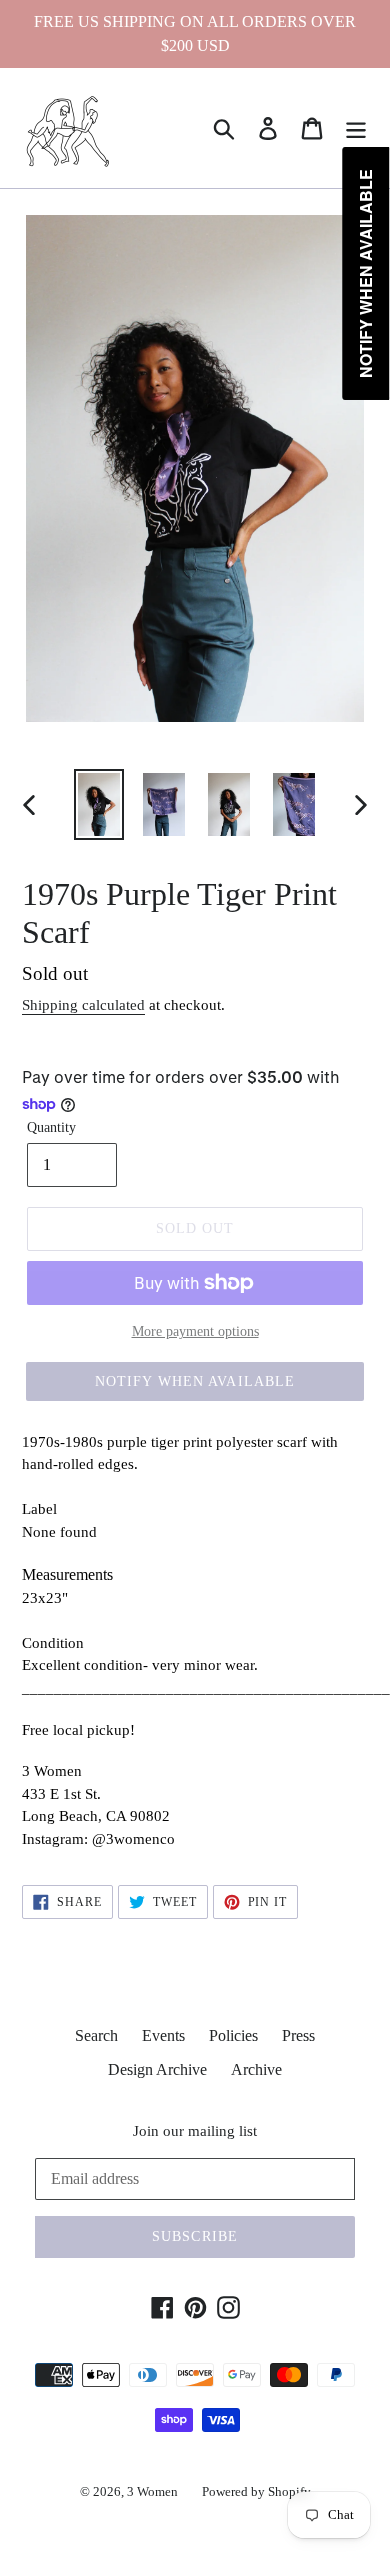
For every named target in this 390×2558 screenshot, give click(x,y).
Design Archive (157, 2069)
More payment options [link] (195, 1331)
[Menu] (356, 128)
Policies (233, 2035)
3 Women (152, 2491)
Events (163, 2035)
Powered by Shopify (256, 2491)
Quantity (51, 1127)
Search (96, 2035)
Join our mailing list (195, 2131)
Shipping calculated (83, 1005)
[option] (99, 804)
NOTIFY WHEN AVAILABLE (195, 1381)
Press (298, 2035)
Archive (256, 2069)
